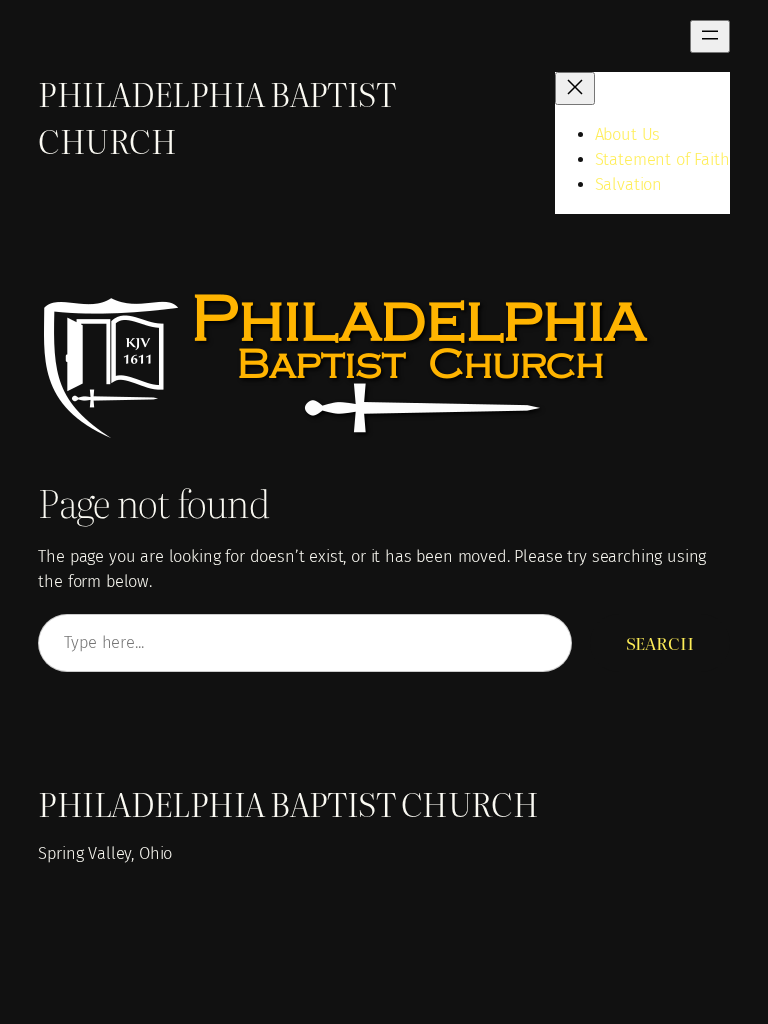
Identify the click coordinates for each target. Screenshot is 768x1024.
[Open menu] (710, 36)
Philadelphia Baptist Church (288, 803)
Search (660, 643)
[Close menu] (575, 88)
